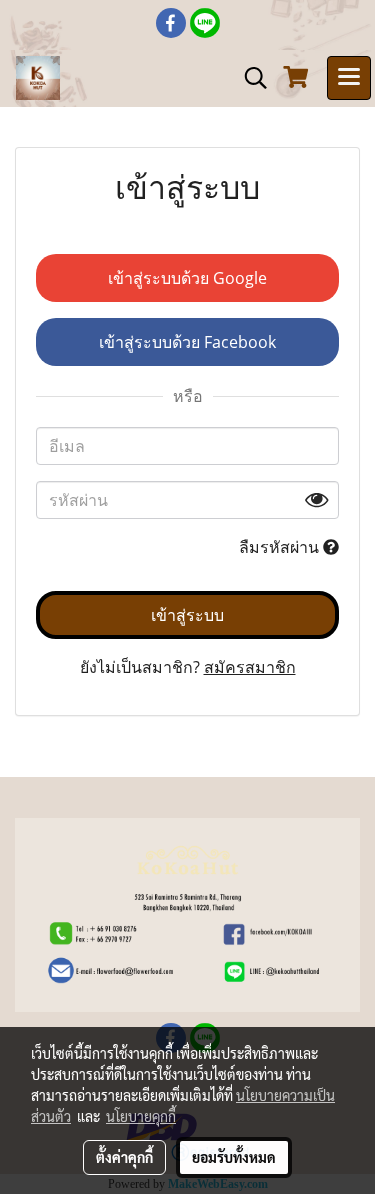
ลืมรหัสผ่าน (281, 547)
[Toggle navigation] (349, 78)
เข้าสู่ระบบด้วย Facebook (187, 342)
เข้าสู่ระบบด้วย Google (187, 278)
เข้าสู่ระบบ (187, 615)
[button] (249, 78)
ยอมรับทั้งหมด (234, 1157)
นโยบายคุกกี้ (141, 1116)
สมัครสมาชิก (250, 667)
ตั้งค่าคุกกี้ (124, 1157)
